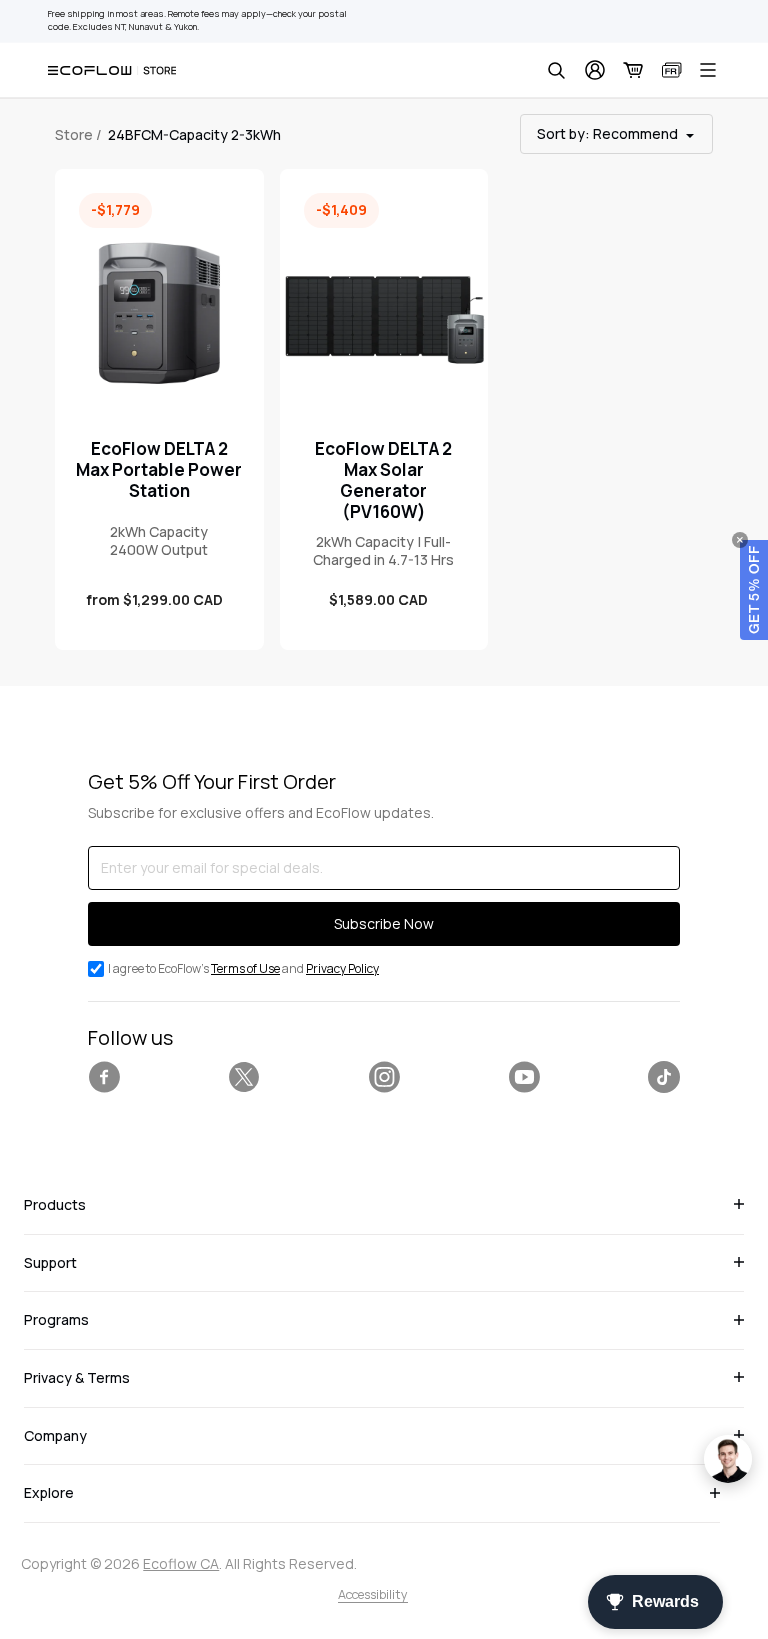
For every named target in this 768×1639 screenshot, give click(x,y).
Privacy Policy (342, 968)
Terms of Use (245, 968)
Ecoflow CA (181, 1563)
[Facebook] (104, 1077)
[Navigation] (708, 70)
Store (74, 134)
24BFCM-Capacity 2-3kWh (194, 134)
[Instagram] (384, 1077)
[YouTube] (524, 1077)
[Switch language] (672, 70)
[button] (754, 590)
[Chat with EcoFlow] (728, 1459)
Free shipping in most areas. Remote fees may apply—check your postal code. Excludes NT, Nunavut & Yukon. (197, 20)
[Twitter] (244, 1077)
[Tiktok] (664, 1077)
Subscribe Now (384, 923)
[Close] (740, 540)
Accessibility (373, 1594)
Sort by (607, 133)
